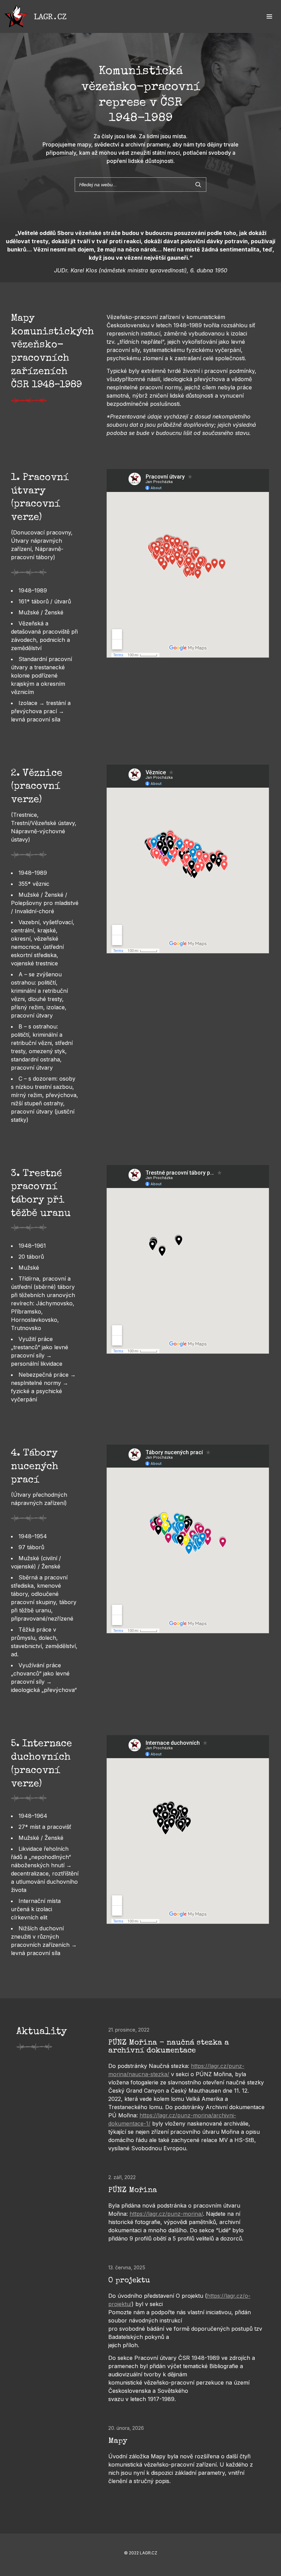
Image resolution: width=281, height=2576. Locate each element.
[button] (269, 16)
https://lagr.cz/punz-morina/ (166, 2214)
